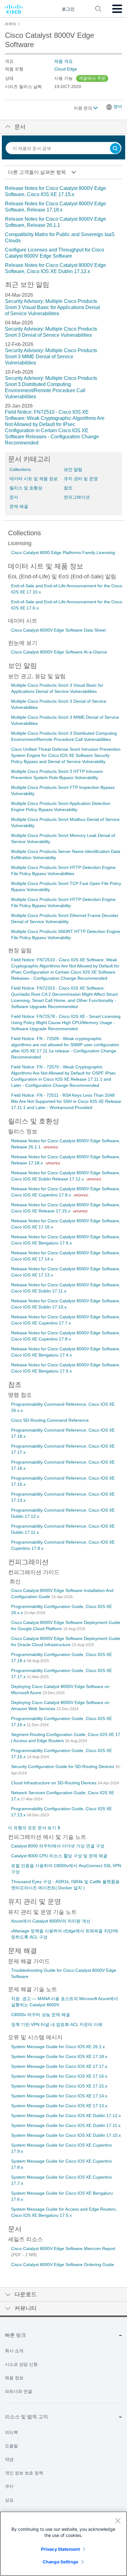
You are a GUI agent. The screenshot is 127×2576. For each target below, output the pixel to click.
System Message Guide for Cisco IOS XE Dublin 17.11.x (66, 2125)
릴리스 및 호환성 (26, 488)
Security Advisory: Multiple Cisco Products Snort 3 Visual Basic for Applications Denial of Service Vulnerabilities (52, 307)
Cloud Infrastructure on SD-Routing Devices (54, 1783)
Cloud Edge (66, 69)
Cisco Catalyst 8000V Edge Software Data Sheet (58, 630)
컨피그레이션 (77, 497)
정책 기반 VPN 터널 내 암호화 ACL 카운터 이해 (57, 2024)
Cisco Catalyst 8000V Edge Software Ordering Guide (63, 2265)
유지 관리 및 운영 (81, 479)
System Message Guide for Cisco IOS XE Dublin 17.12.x (66, 2116)
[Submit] (115, 149)
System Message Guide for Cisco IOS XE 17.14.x (59, 2096)
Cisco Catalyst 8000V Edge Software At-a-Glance (59, 652)
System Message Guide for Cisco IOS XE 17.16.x (59, 2076)
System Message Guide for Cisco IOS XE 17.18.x (59, 2056)
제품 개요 (63, 61)
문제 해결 (19, 506)
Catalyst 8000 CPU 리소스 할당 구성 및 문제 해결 (59, 1856)
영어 (118, 106)
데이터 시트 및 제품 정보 (34, 479)
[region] (63, 2544)
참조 (68, 488)
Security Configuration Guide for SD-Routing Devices (63, 1766)
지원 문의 (84, 108)
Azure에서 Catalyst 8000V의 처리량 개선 (51, 1921)
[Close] (118, 2521)
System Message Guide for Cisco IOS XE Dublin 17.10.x (66, 2135)
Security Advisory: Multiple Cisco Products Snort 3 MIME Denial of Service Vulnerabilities (51, 357)
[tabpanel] (63, 230)
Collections (20, 469)
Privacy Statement (60, 2549)
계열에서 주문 (92, 78)
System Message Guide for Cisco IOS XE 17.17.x (59, 2066)
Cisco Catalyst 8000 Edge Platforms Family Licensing (63, 553)
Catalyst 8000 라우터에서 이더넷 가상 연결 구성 (58, 1846)
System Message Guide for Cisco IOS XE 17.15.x (59, 2086)
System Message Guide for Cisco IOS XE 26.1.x (58, 2047)
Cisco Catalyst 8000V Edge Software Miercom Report (63, 2248)
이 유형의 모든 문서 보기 (32, 1828)
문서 (14, 497)
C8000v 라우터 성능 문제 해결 (41, 2015)
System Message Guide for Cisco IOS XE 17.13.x (59, 2106)
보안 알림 (73, 469)
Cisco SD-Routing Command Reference (50, 1420)
